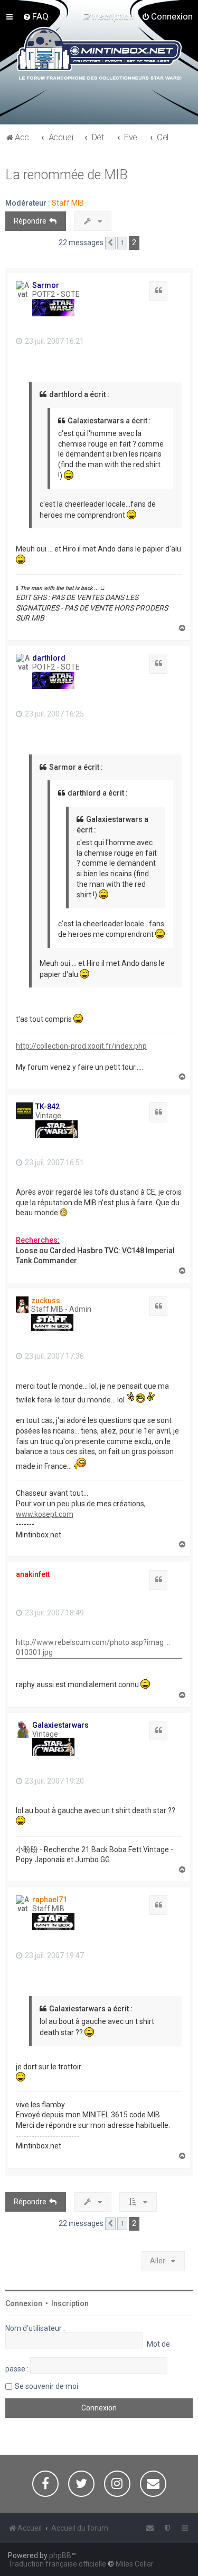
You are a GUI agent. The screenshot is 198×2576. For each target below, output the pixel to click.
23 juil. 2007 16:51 (54, 1163)
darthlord (49, 658)
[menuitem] (36, 16)
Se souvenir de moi (46, 2386)
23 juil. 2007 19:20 (54, 1781)
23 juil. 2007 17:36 (54, 1356)
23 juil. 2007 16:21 (54, 341)
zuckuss (46, 1301)
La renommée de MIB (67, 175)
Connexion (24, 2303)
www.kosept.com (45, 1514)
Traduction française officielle (57, 2564)
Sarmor (46, 285)
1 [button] (122, 243)
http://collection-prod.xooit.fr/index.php (81, 1046)
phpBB (60, 2555)
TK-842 (48, 1107)
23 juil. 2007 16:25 (54, 714)
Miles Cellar (135, 2564)
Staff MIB (68, 203)
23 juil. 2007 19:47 (54, 1955)
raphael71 (50, 1900)
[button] (110, 243)
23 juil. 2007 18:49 (54, 1613)
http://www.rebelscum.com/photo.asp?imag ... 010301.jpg (93, 1648)
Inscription (70, 2303)
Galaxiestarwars (60, 1725)
